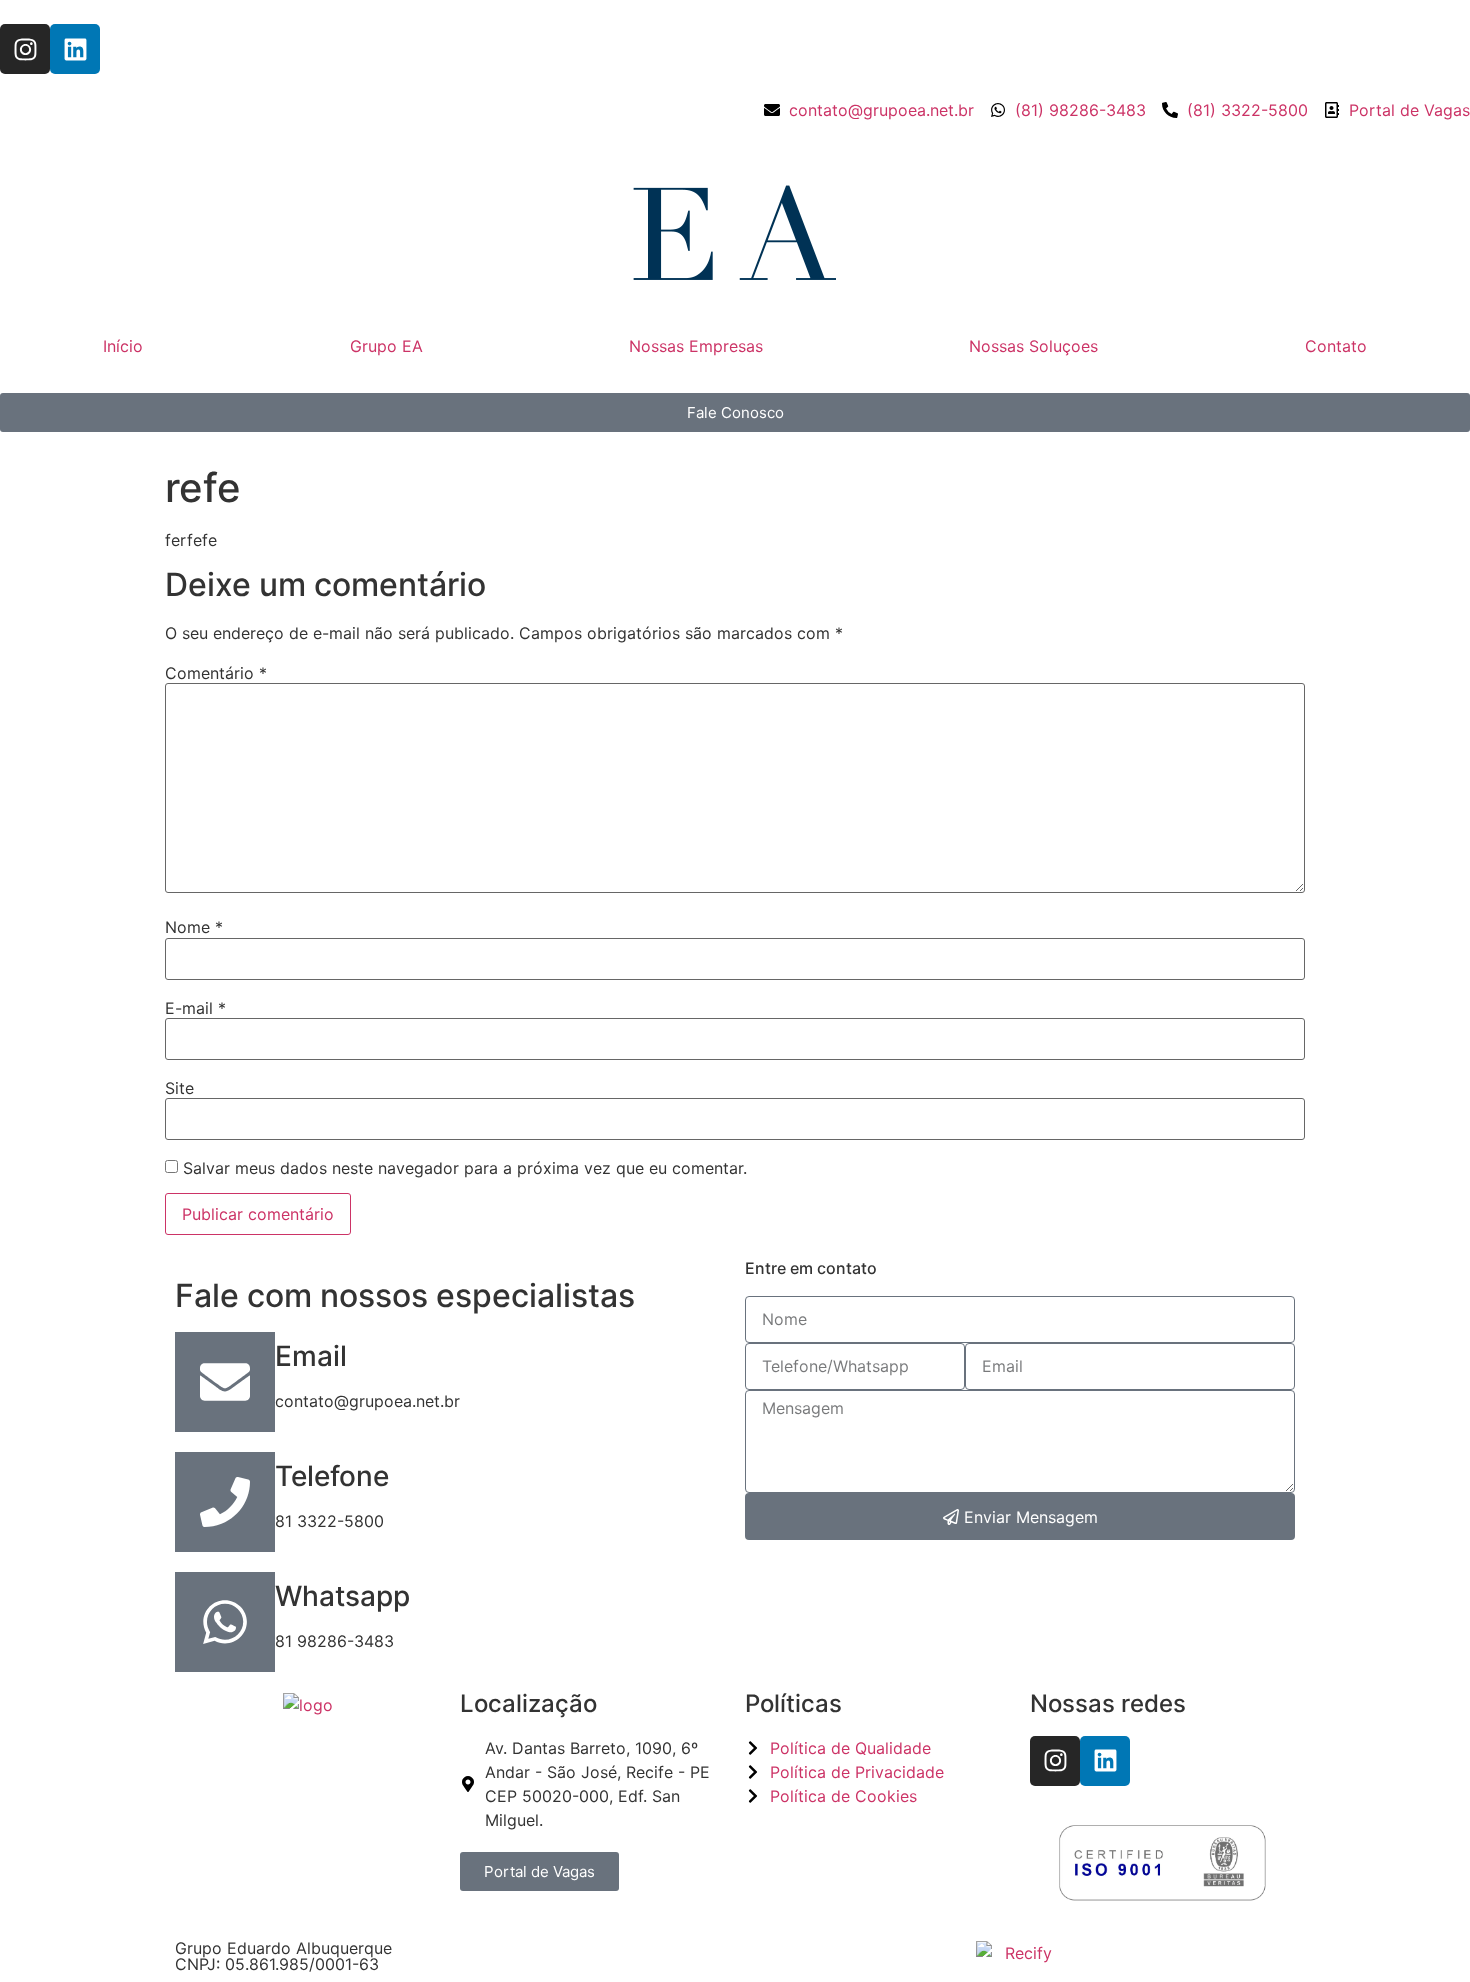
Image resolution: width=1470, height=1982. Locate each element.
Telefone (332, 1476)
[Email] (225, 1382)
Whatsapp (342, 1596)
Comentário (216, 673)
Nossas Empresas (696, 346)
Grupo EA (386, 346)
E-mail (195, 1008)
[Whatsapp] (225, 1622)
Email (311, 1356)
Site (179, 1088)
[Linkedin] (75, 49)
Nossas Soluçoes (1033, 346)
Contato (1336, 346)
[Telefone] (225, 1502)
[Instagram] (25, 49)
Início (123, 346)
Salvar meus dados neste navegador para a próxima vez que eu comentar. (465, 1168)
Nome (194, 927)
